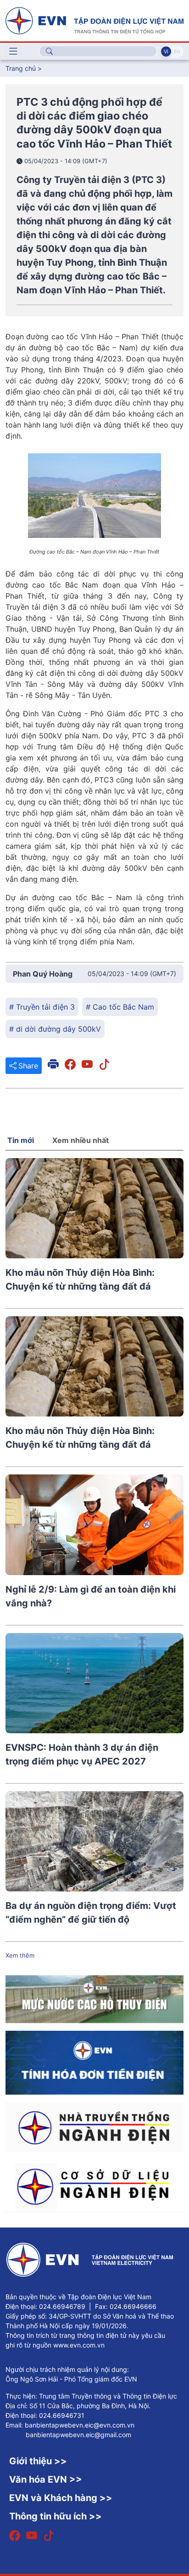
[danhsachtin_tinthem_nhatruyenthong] (94, 2127)
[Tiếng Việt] (94, 20)
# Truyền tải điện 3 (42, 1007)
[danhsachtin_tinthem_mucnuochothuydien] (94, 1999)
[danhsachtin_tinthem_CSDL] (94, 2186)
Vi (166, 51)
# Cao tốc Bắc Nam (120, 1007)
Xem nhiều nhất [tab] (81, 1140)
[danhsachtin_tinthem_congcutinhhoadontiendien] (94, 2062)
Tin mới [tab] (21, 1140)
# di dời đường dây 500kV (55, 1029)
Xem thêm (20, 1955)
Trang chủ (21, 68)
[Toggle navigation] (13, 51)
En (177, 51)
